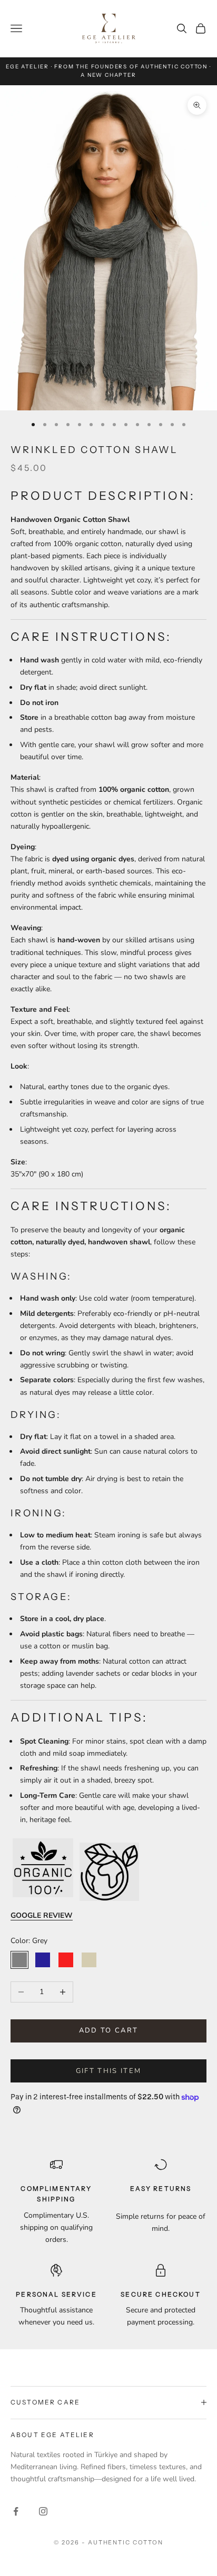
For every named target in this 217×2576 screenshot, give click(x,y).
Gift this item (109, 2071)
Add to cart (109, 2030)
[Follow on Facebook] (16, 2511)
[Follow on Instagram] (43, 2511)
